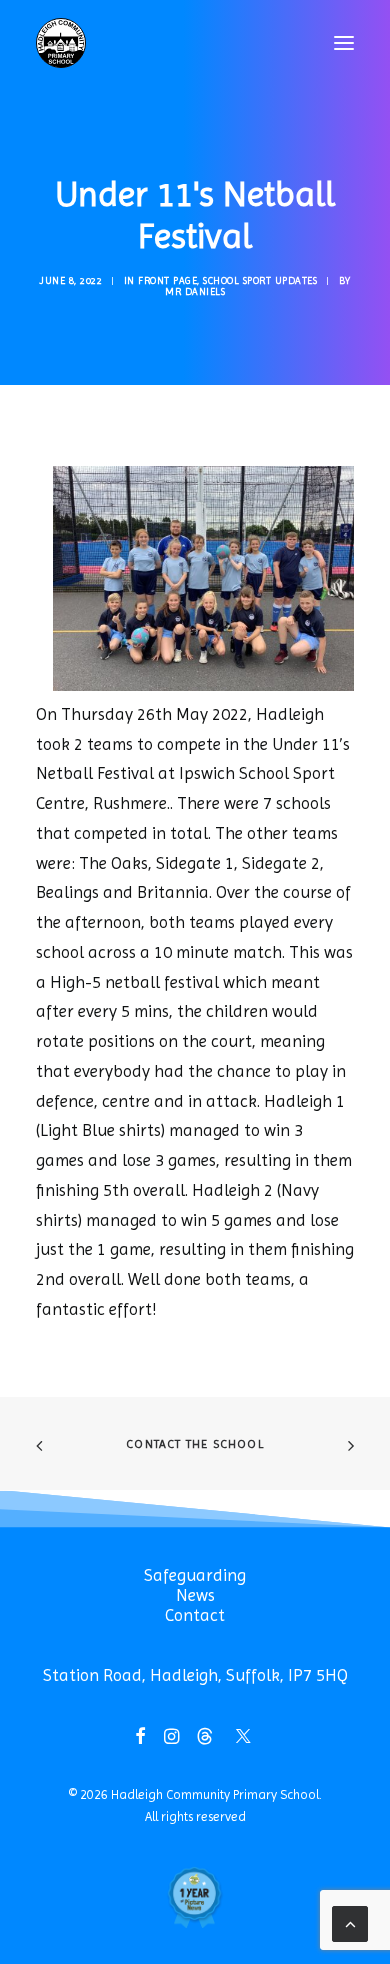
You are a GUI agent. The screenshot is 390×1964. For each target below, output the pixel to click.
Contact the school (195, 1444)
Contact (195, 1615)
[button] (344, 43)
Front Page (167, 280)
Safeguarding (195, 1575)
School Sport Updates (260, 280)
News (195, 1595)
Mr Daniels (195, 291)
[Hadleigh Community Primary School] (61, 43)
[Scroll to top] (350, 1922)
